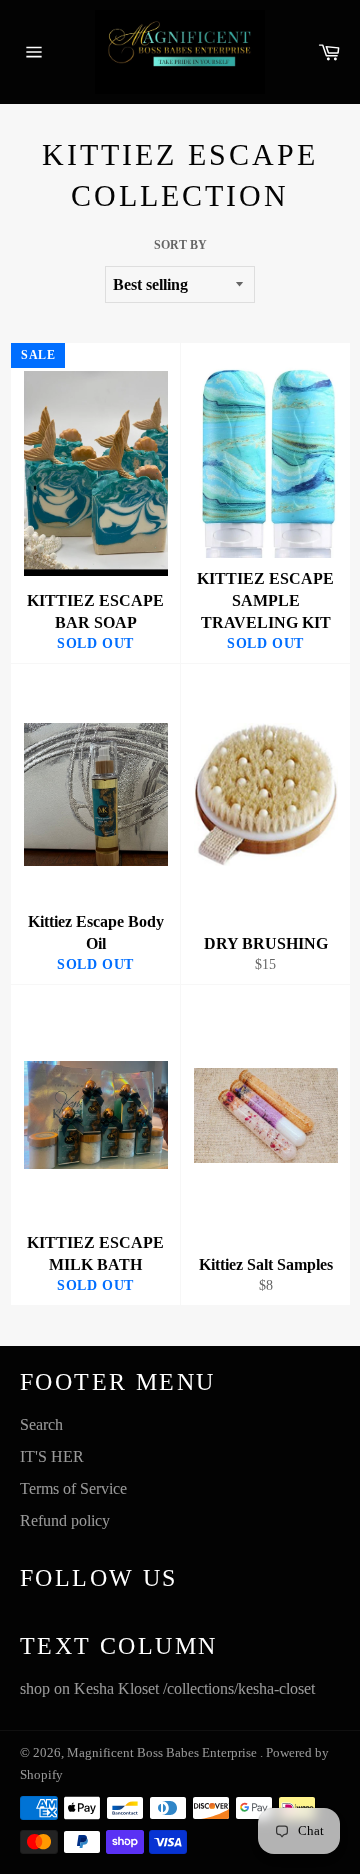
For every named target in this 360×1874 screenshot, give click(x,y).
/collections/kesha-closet (239, 1688)
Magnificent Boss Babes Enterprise (163, 1753)
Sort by (180, 245)
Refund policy (65, 1520)
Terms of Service (73, 1488)
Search (41, 1424)
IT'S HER (52, 1456)
